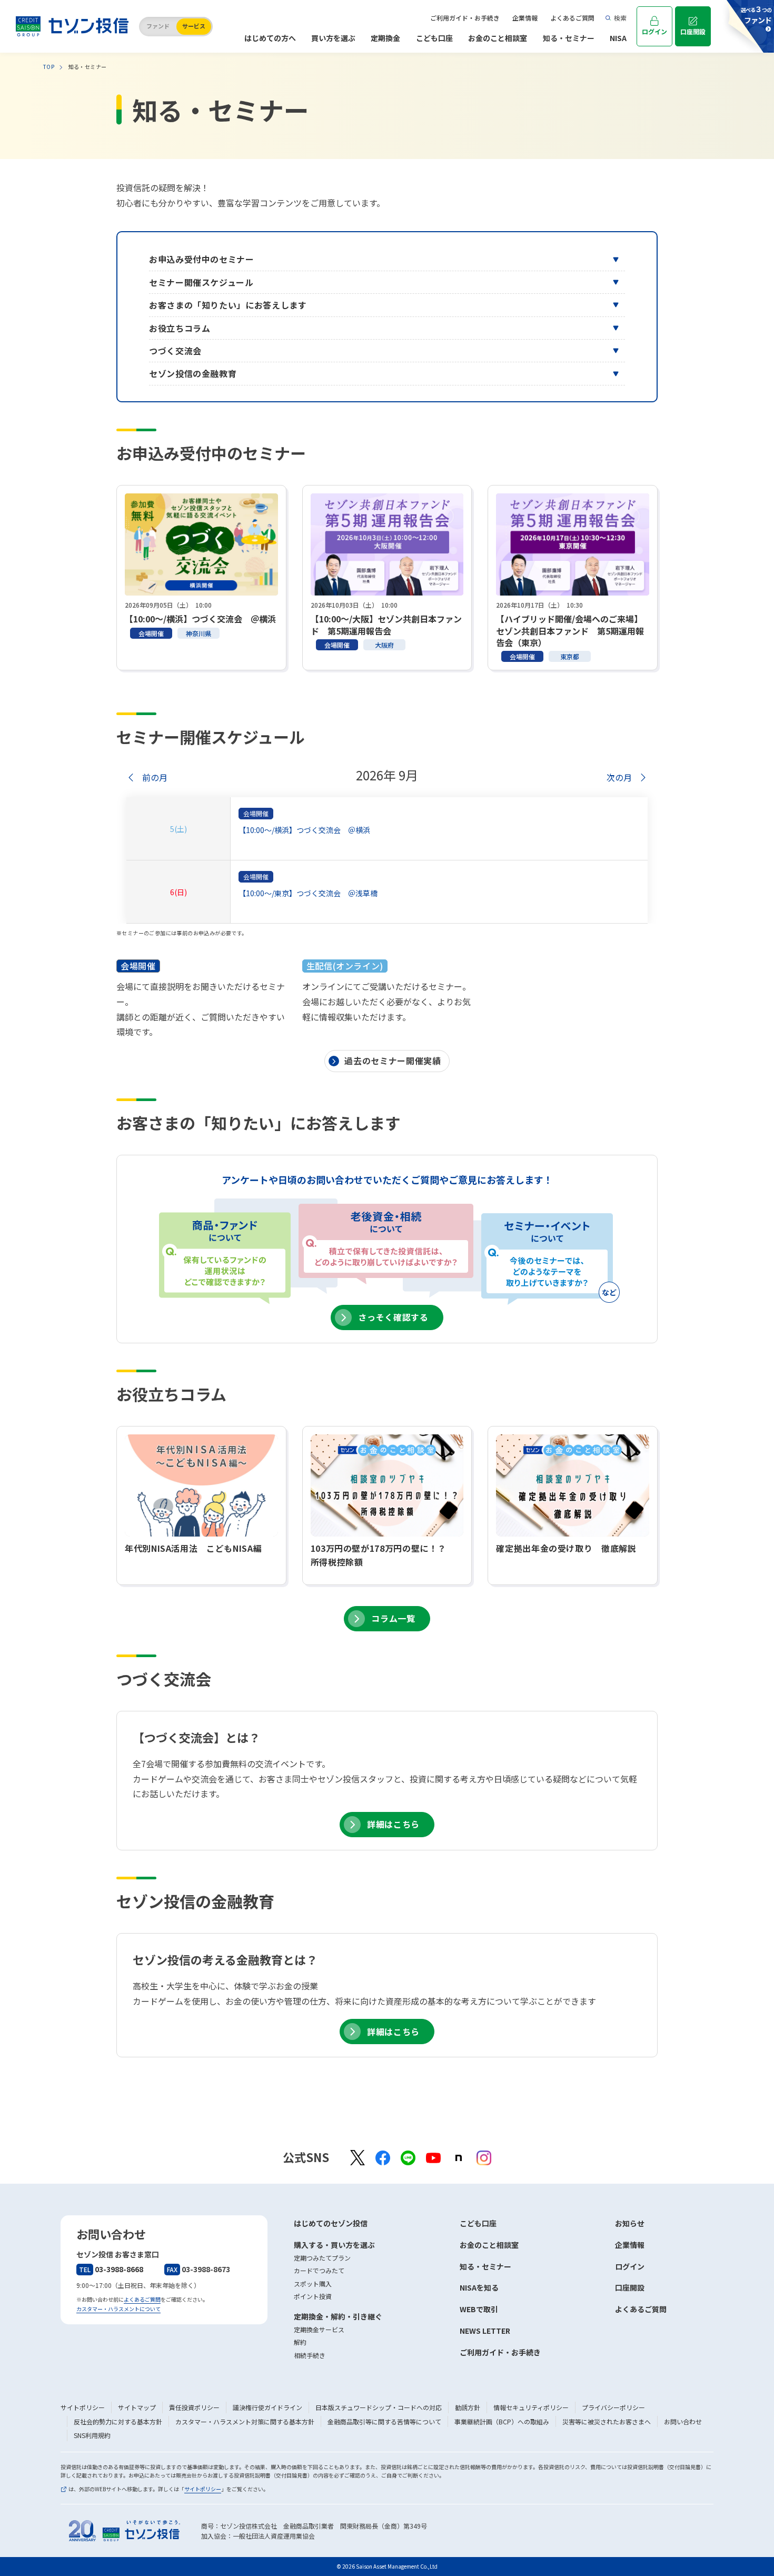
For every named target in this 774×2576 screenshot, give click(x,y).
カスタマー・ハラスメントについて (118, 2309)
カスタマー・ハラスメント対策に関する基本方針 (245, 2421)
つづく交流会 (175, 351)
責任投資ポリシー (194, 2407)
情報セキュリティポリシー (531, 2407)
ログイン (654, 31)
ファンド (158, 26)
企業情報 (525, 18)
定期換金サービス (319, 2329)
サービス (194, 26)
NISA (618, 38)
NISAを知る (479, 2287)
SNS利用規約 (92, 2435)
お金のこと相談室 (498, 38)
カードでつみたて (319, 2270)
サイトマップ (137, 2407)
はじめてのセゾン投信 (331, 2223)
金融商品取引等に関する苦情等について (384, 2421)
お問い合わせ (683, 2421)
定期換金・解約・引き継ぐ (338, 2316)
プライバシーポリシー (613, 2407)
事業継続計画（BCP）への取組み (502, 2421)
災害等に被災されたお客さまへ (607, 2421)
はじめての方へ (270, 38)
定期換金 (385, 38)
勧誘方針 (468, 2407)
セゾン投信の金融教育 (193, 373)
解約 (300, 2342)
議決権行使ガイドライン (267, 2407)
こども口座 (434, 38)
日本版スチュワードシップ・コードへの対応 (379, 2407)
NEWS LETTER (485, 2331)
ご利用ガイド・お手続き (465, 18)
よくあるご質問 (572, 18)
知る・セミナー (569, 38)
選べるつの (756, 14)
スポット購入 (313, 2283)
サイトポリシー (83, 2407)
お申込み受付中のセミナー (202, 259)
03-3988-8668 (111, 2269)
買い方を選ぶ (333, 38)
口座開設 (693, 31)
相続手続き (310, 2355)
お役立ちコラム (180, 328)
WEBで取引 (479, 2309)
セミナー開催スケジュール (201, 282)
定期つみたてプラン (322, 2258)
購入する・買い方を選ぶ (334, 2245)
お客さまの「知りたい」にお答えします (228, 305)
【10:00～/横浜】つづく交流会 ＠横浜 (304, 830)
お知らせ (630, 2223)
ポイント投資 (313, 2296)
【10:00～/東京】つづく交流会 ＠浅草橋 (308, 893)
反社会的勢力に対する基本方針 (118, 2421)
